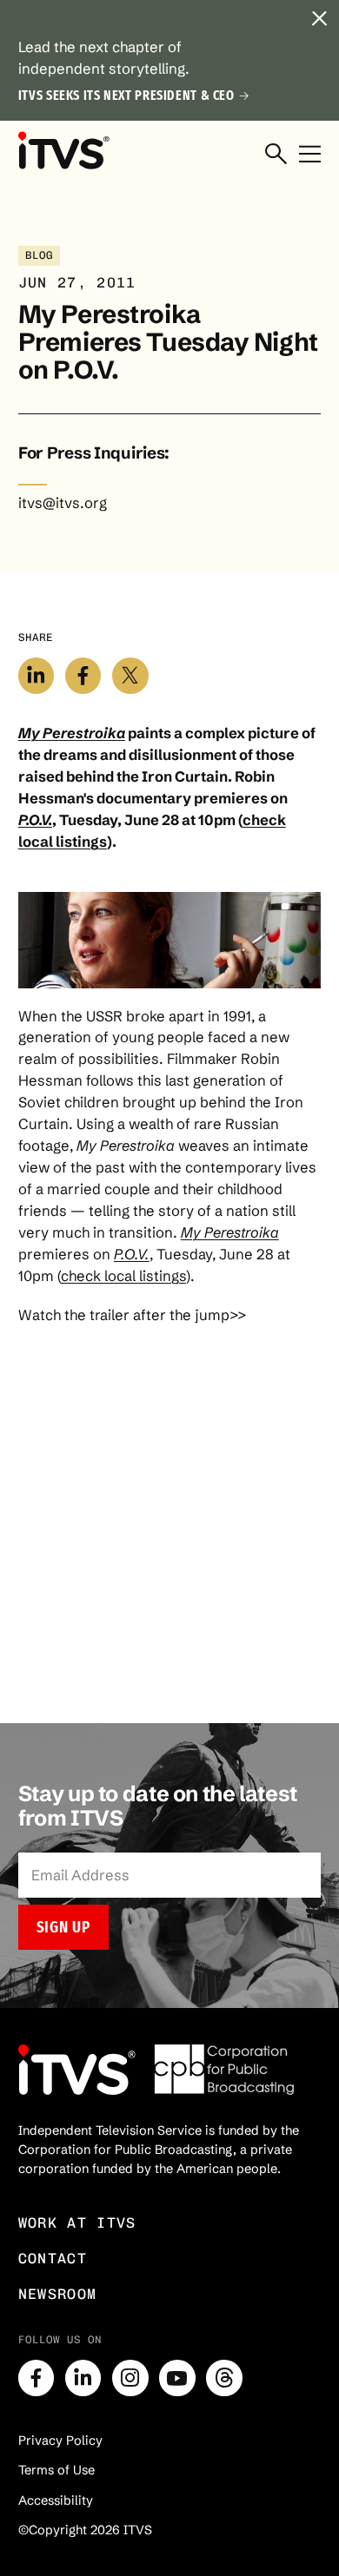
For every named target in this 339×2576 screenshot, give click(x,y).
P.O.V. (35, 820)
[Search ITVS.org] (276, 155)
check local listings (123, 1276)
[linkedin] (83, 2378)
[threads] (224, 2378)
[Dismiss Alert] (319, 20)
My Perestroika (72, 733)
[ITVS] (63, 151)
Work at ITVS (77, 2223)
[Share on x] (130, 676)
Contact (53, 2258)
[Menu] (310, 155)
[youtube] (177, 2378)
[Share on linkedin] (37, 676)
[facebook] (37, 2378)
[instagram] (130, 2378)
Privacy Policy (60, 2441)
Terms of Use (56, 2470)
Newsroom (58, 2294)
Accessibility (56, 2500)
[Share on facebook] (83, 676)
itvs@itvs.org (63, 503)
